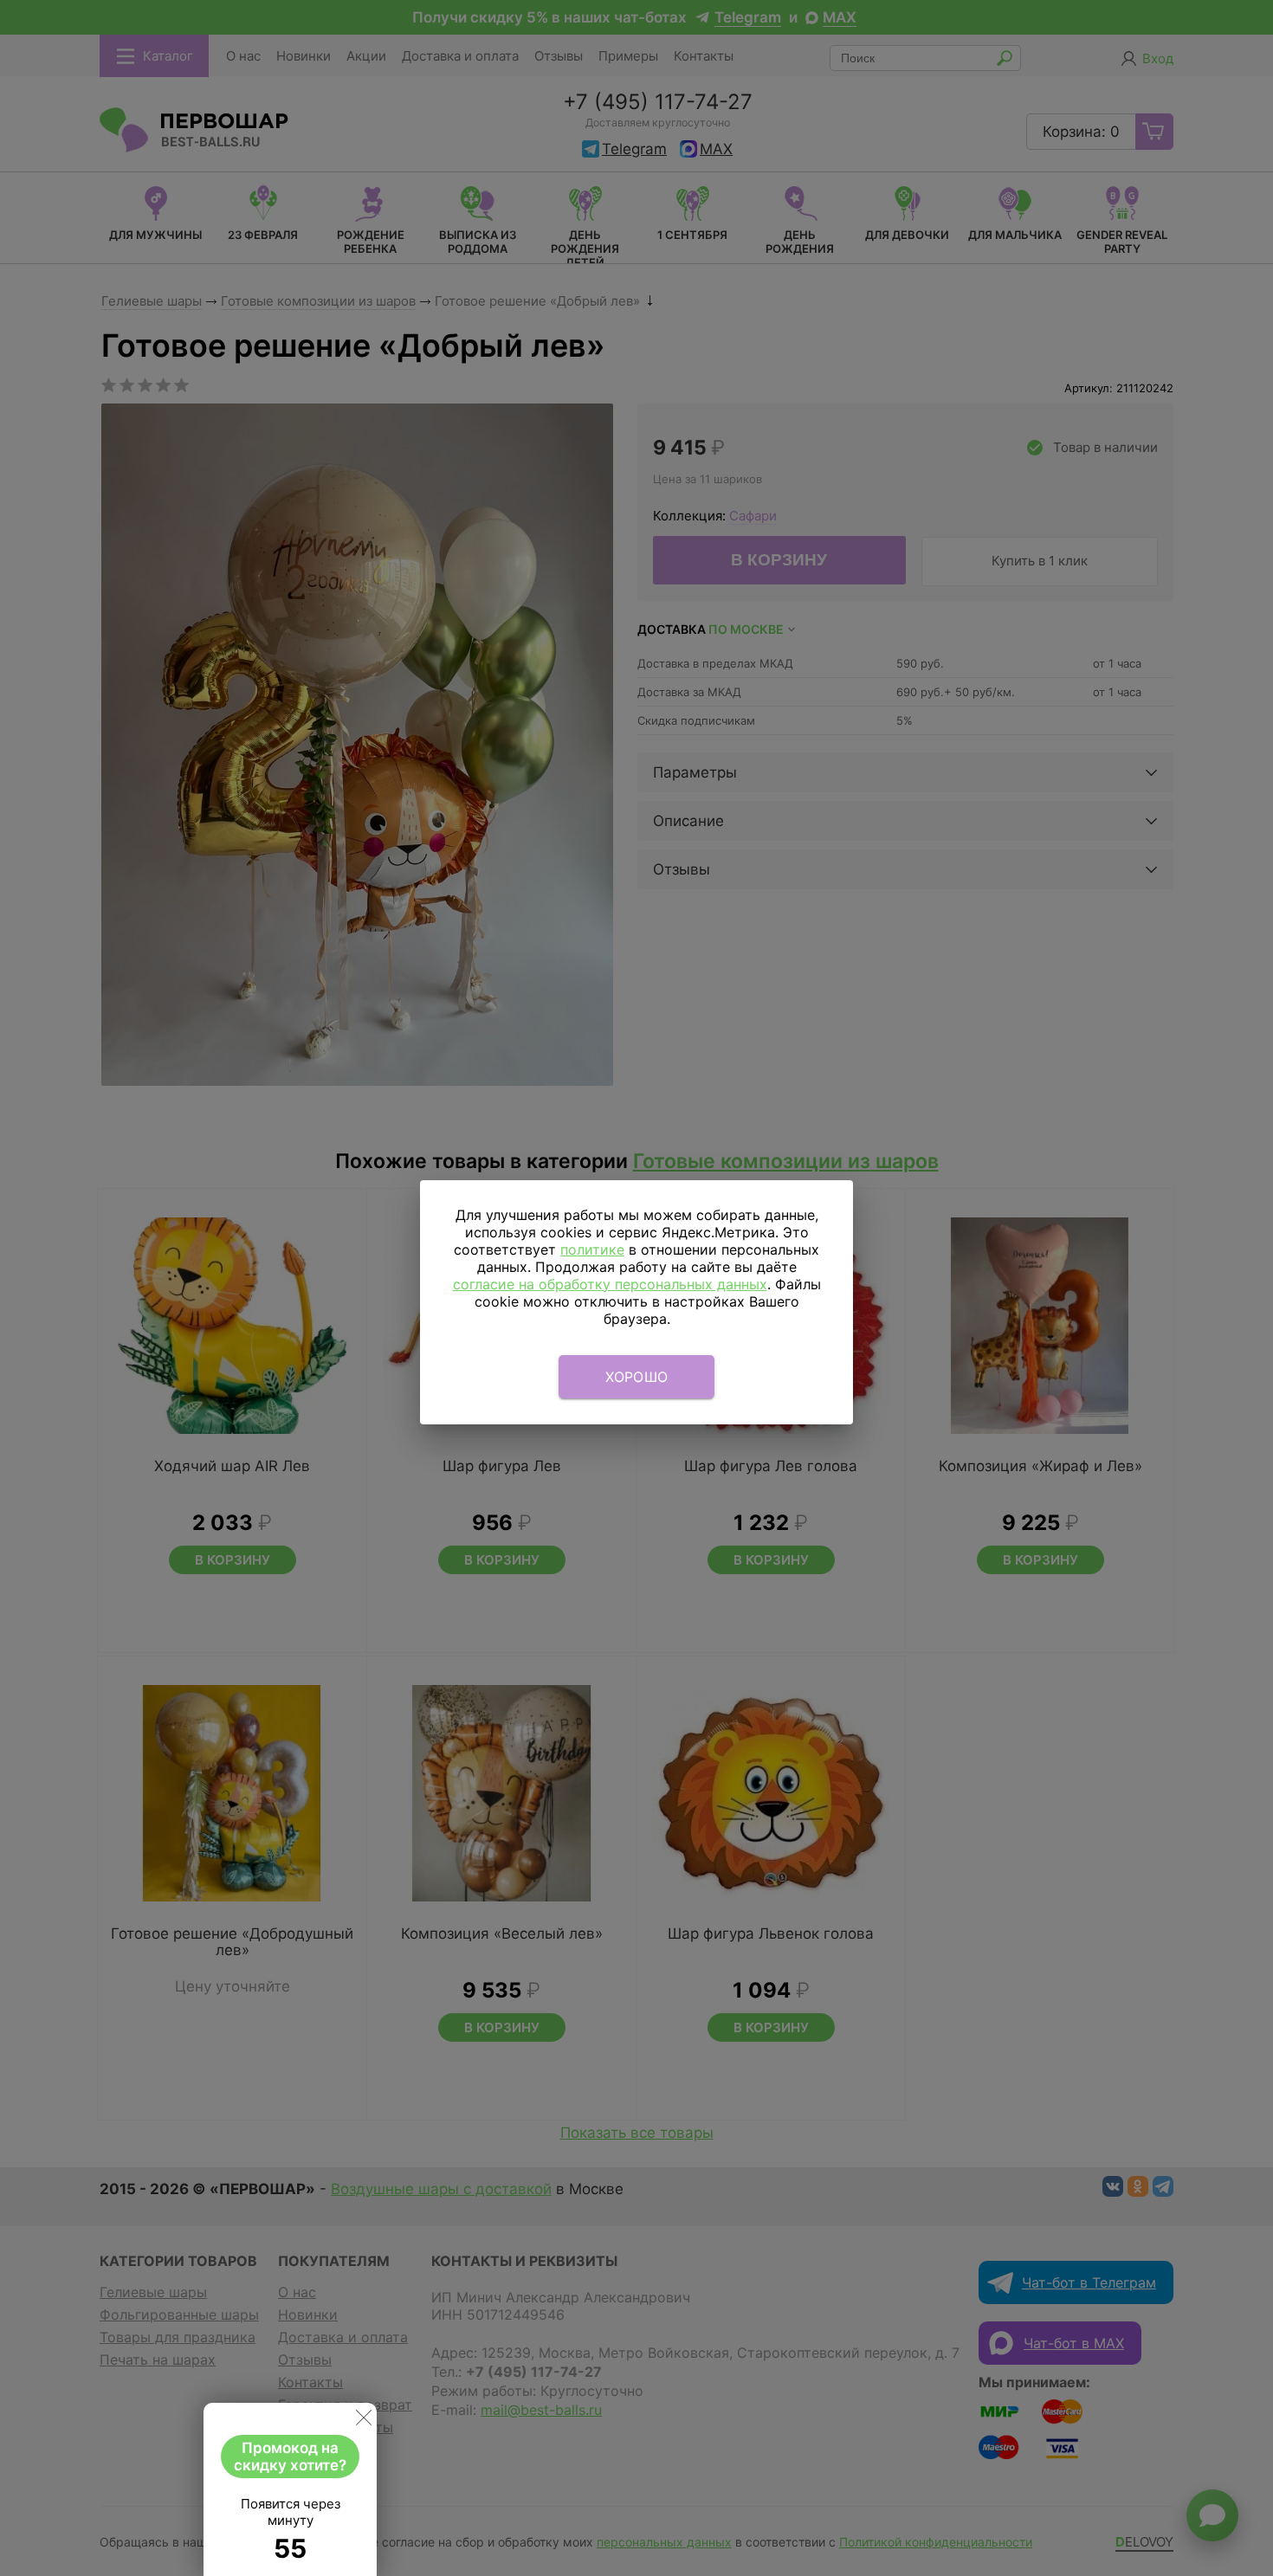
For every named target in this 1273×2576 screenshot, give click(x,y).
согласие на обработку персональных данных (610, 1284)
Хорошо (637, 1377)
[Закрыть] (364, 2421)
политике (592, 1249)
